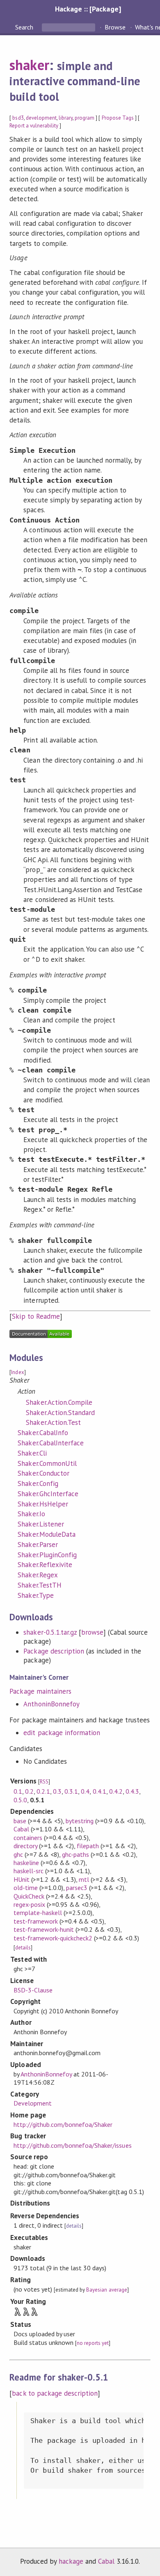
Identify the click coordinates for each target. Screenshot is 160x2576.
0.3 (57, 1791)
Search (25, 27)
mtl (84, 1879)
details (23, 1948)
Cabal (21, 1829)
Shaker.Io (31, 1514)
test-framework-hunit (44, 1929)
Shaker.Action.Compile (59, 1402)
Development (33, 2103)
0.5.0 (20, 1800)
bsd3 (18, 118)
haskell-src (29, 1871)
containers (28, 1838)
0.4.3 (132, 1791)
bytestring (80, 1821)
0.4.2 (116, 1791)
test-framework (36, 1921)
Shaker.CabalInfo (43, 1433)
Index (17, 1372)
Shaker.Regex (38, 1575)
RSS (44, 1782)
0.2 (29, 1791)
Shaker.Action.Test (53, 1422)
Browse (115, 27)
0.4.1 (99, 1791)
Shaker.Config (38, 1483)
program (85, 118)
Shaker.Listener (41, 1524)
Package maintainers (40, 1691)
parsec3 (77, 1888)
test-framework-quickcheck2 (53, 1938)
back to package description (55, 2393)
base (20, 1821)
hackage (71, 2561)
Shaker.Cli (32, 1453)
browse (92, 1632)
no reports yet (93, 2343)
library (66, 118)
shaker (29, 65)
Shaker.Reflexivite (45, 1565)
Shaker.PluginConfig (47, 1555)
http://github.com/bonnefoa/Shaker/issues (73, 2145)
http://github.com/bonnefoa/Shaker (63, 2124)
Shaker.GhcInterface (48, 1494)
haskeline (26, 1863)
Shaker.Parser (38, 1545)
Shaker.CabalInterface (51, 1443)
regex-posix (29, 1904)
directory (25, 1846)
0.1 (18, 1791)
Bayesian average (106, 2290)
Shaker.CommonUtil (47, 1463)
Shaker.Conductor (43, 1473)
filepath (88, 1846)
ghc (18, 1854)
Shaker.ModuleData (46, 1534)
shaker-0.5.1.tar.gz (50, 1632)
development (41, 118)
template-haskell (38, 1913)
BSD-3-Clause (33, 1990)
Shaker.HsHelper (43, 1504)
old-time (26, 1888)
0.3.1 (71, 1791)
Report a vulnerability (34, 126)
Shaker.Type (35, 1595)
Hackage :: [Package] (88, 9)
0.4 (85, 1791)
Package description (54, 1651)
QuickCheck (29, 1896)
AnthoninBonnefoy (51, 1704)
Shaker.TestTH (39, 1585)
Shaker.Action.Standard (60, 1413)
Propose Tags (118, 118)
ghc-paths (75, 1854)
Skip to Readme (36, 1316)
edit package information (62, 1733)
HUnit (22, 1879)
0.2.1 (43, 1791)
